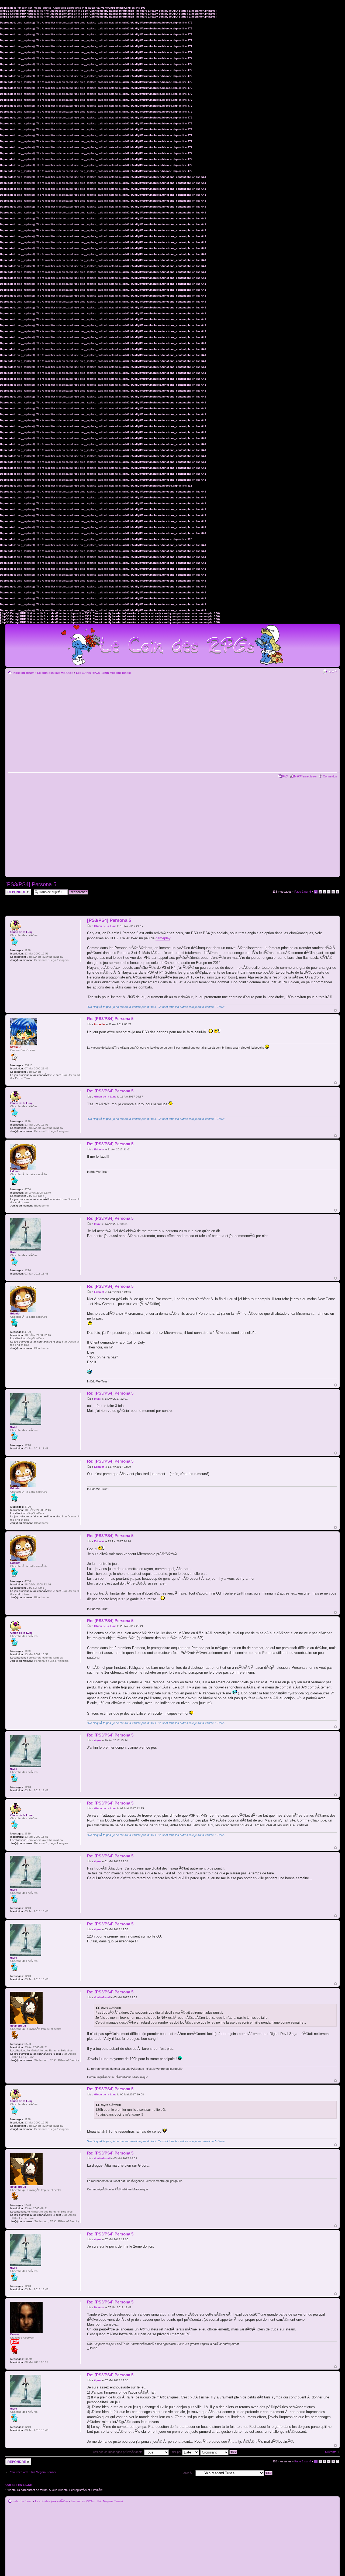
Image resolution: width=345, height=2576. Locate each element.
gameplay (163, 938)
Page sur (303, 892)
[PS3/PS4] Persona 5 (31, 884)
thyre (97, 1224)
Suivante (331, 2452)
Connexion (330, 776)
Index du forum (24, 673)
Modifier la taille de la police (333, 672)
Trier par (176, 2452)
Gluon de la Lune (105, 926)
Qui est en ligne (19, 2485)
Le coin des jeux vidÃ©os (55, 673)
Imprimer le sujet (325, 672)
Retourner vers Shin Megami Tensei (32, 2472)
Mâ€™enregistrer (306, 776)
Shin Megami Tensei (117, 673)
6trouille (99, 1024)
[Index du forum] (172, 643)
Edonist (99, 1149)
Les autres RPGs (88, 673)
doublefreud (102, 1997)
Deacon (99, 2307)
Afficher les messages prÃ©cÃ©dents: (119, 2452)
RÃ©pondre (13, 890)
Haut (335, 1010)
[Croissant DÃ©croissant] (219, 2452)
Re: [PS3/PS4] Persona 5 (110, 1019)
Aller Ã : (188, 2473)
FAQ (285, 776)
